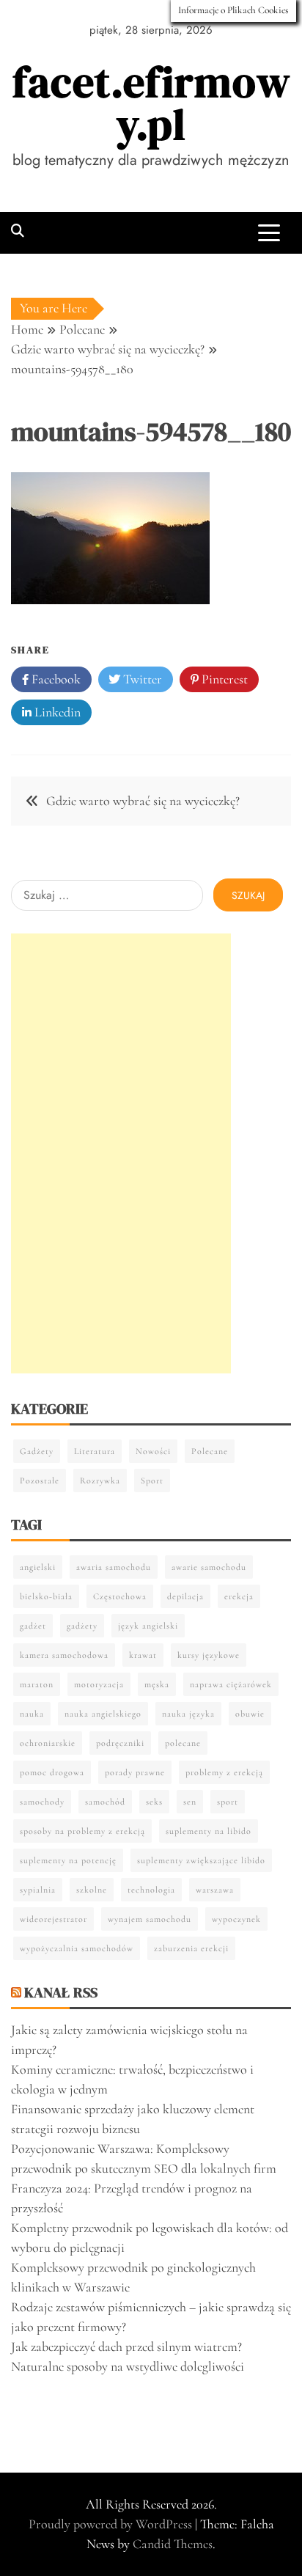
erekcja (239, 1596)
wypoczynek (236, 1919)
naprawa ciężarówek (231, 1684)
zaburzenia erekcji (191, 1948)
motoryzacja (99, 1684)
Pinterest (223, 679)
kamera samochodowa (64, 1655)
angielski (38, 1567)
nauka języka (188, 1714)
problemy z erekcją (224, 1772)
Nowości (153, 1451)
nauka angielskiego (103, 1714)
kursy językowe (209, 1655)
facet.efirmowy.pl (151, 103)
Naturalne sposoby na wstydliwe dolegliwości (128, 2366)
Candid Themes (173, 2544)
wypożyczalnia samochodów (77, 1948)
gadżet (33, 1626)
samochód (105, 1802)
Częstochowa (120, 1596)
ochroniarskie (48, 1743)
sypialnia (38, 1890)
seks (154, 1802)
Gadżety (37, 1451)
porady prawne (135, 1772)
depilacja (185, 1596)
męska (157, 1684)
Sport (152, 1480)
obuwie (250, 1714)
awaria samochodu (114, 1567)
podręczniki (120, 1743)
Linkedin (56, 712)
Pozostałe (40, 1480)
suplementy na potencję (68, 1860)
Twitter (141, 679)
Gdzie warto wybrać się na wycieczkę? (143, 801)
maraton (37, 1684)
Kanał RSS (61, 1992)
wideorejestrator (54, 1919)
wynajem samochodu (150, 1919)
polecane (183, 1743)
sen (190, 1802)
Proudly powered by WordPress (112, 2524)
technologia (151, 1890)
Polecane (210, 1451)
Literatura (95, 1451)
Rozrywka (100, 1480)
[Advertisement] (121, 1153)
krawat (143, 1655)
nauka (32, 1714)
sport (228, 1802)
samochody (42, 1802)
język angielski (148, 1626)
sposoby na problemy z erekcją (82, 1831)
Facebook (55, 679)
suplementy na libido (209, 1831)
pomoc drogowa (52, 1772)
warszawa (215, 1890)
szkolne (92, 1890)
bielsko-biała (46, 1596)
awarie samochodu (209, 1567)
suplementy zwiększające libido (201, 1860)
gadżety (82, 1626)
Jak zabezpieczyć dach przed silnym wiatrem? (126, 2346)
